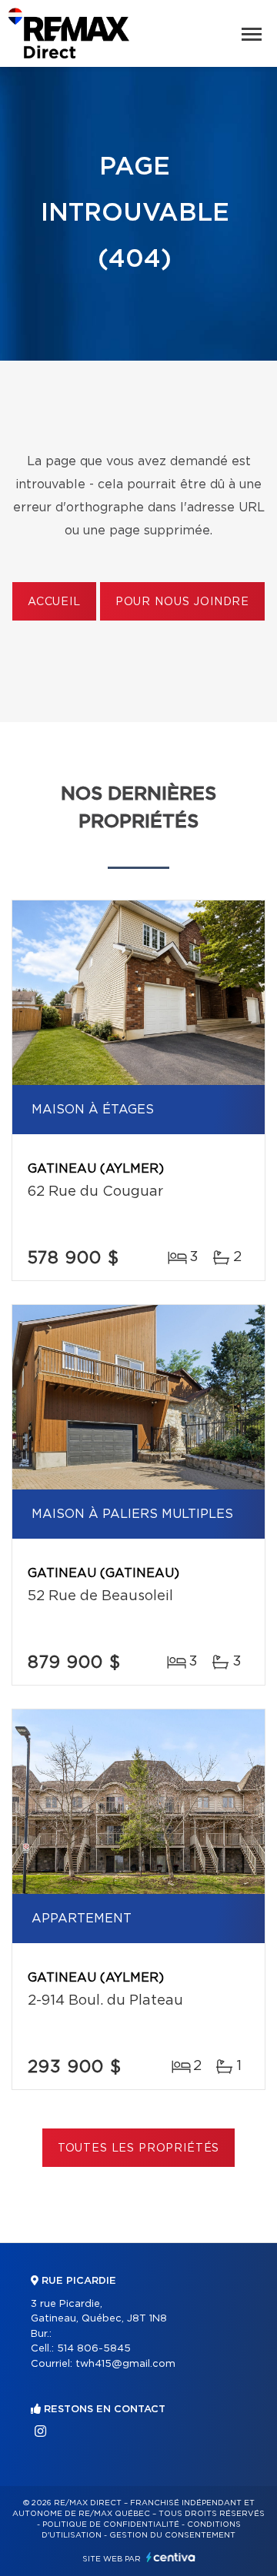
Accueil (54, 602)
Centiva (171, 2557)
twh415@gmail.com (125, 2364)
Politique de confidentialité (111, 2524)
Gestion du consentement (172, 2535)
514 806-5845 (94, 2349)
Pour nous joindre (182, 602)
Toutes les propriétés (139, 2148)
